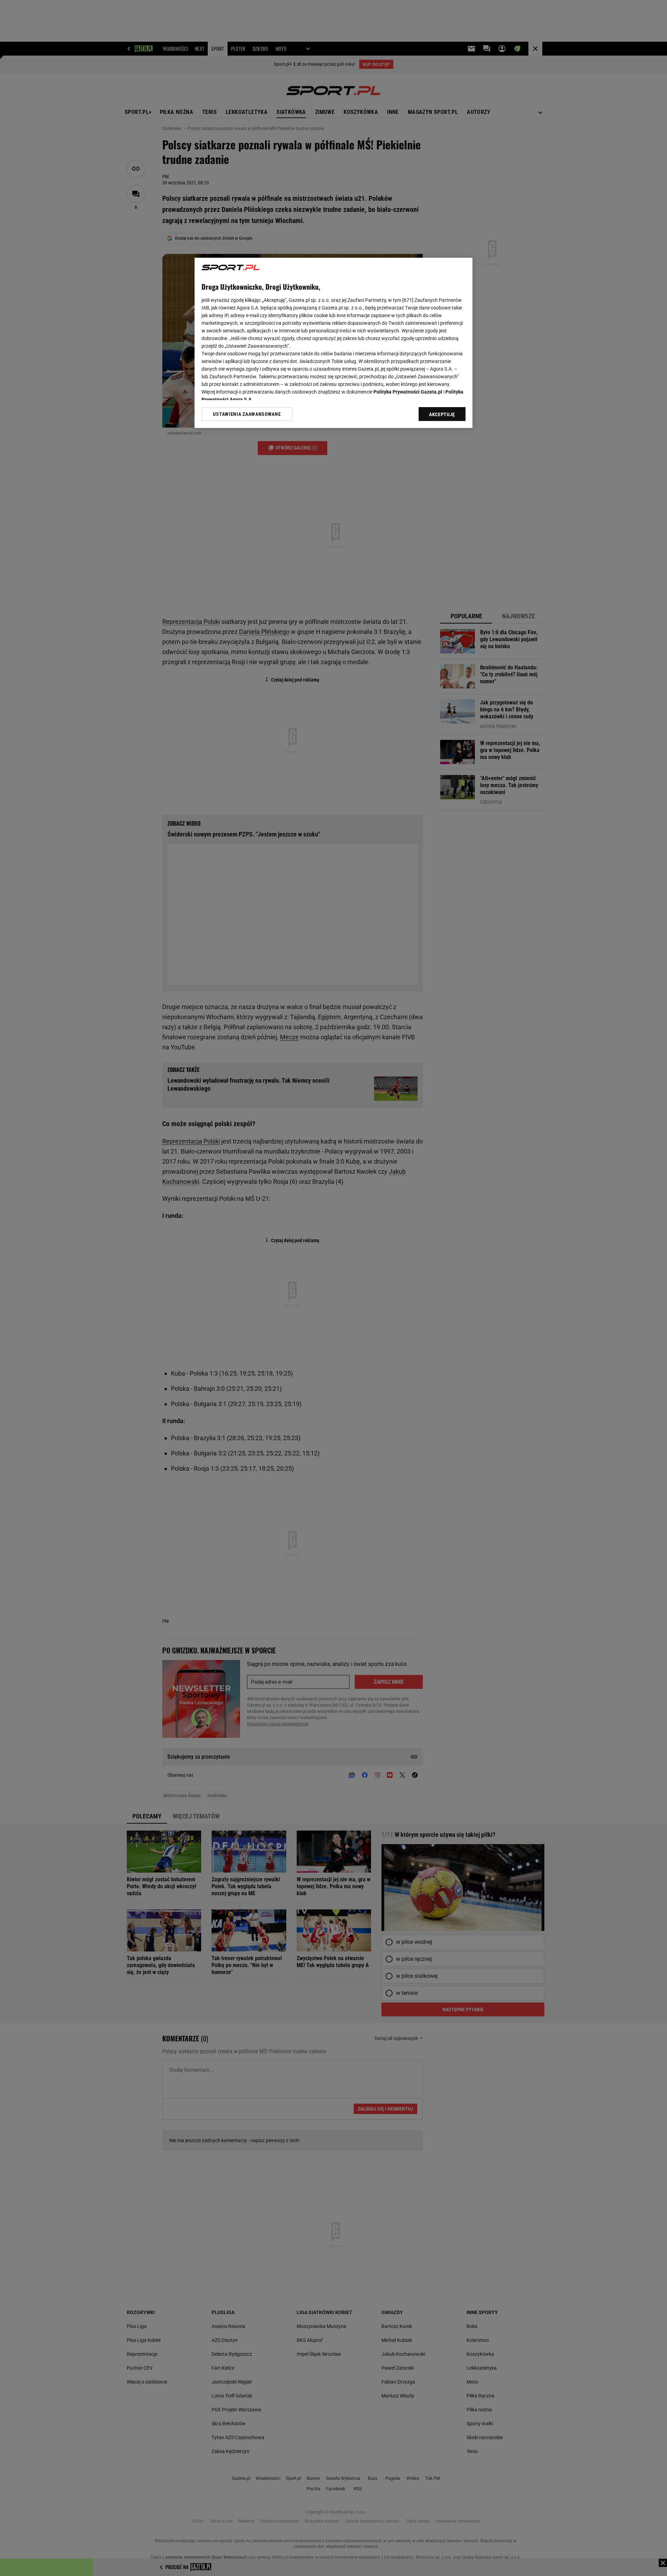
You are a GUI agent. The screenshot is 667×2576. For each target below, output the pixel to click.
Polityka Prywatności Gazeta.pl (408, 392)
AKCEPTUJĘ (442, 414)
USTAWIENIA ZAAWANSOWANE (247, 414)
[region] (333, 343)
